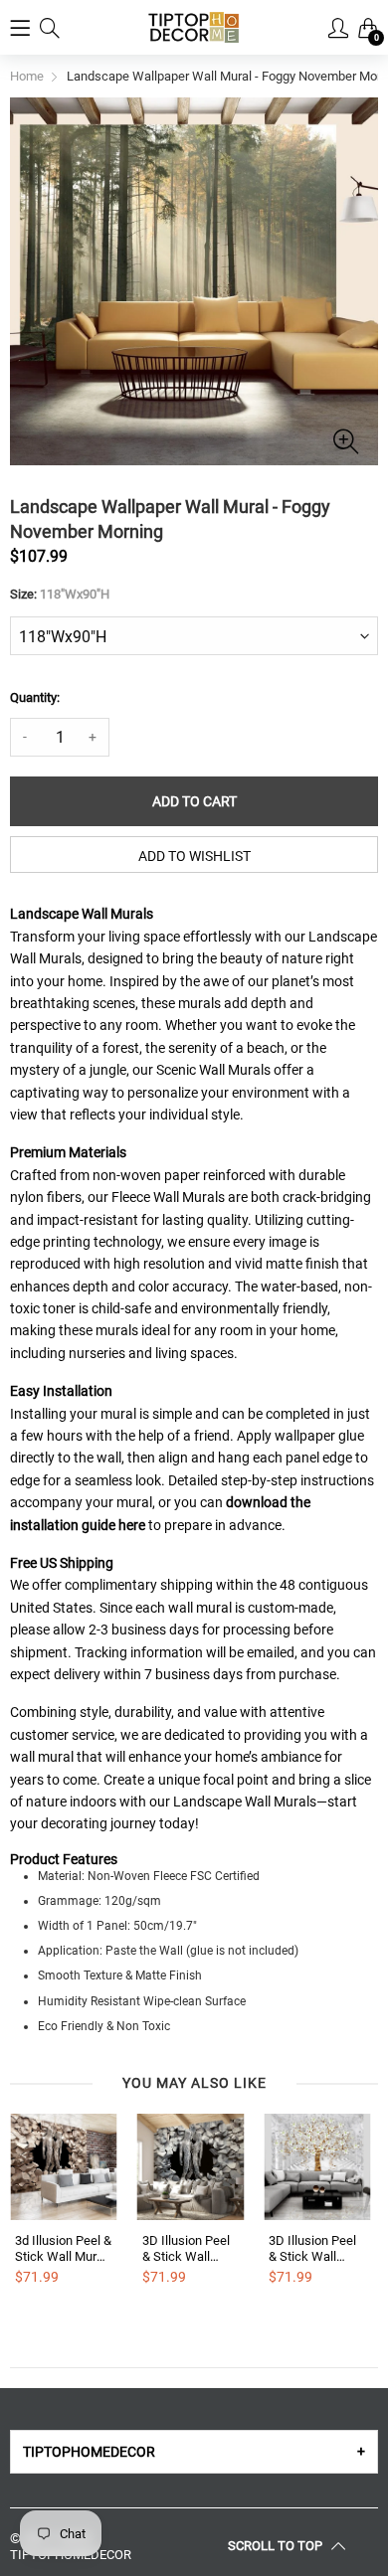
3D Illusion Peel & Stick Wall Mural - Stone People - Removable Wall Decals (188, 2248)
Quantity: (35, 697)
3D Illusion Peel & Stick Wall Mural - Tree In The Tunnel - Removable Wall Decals (314, 2248)
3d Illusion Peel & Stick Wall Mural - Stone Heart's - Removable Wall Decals (63, 2248)
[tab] (194, 2452)
